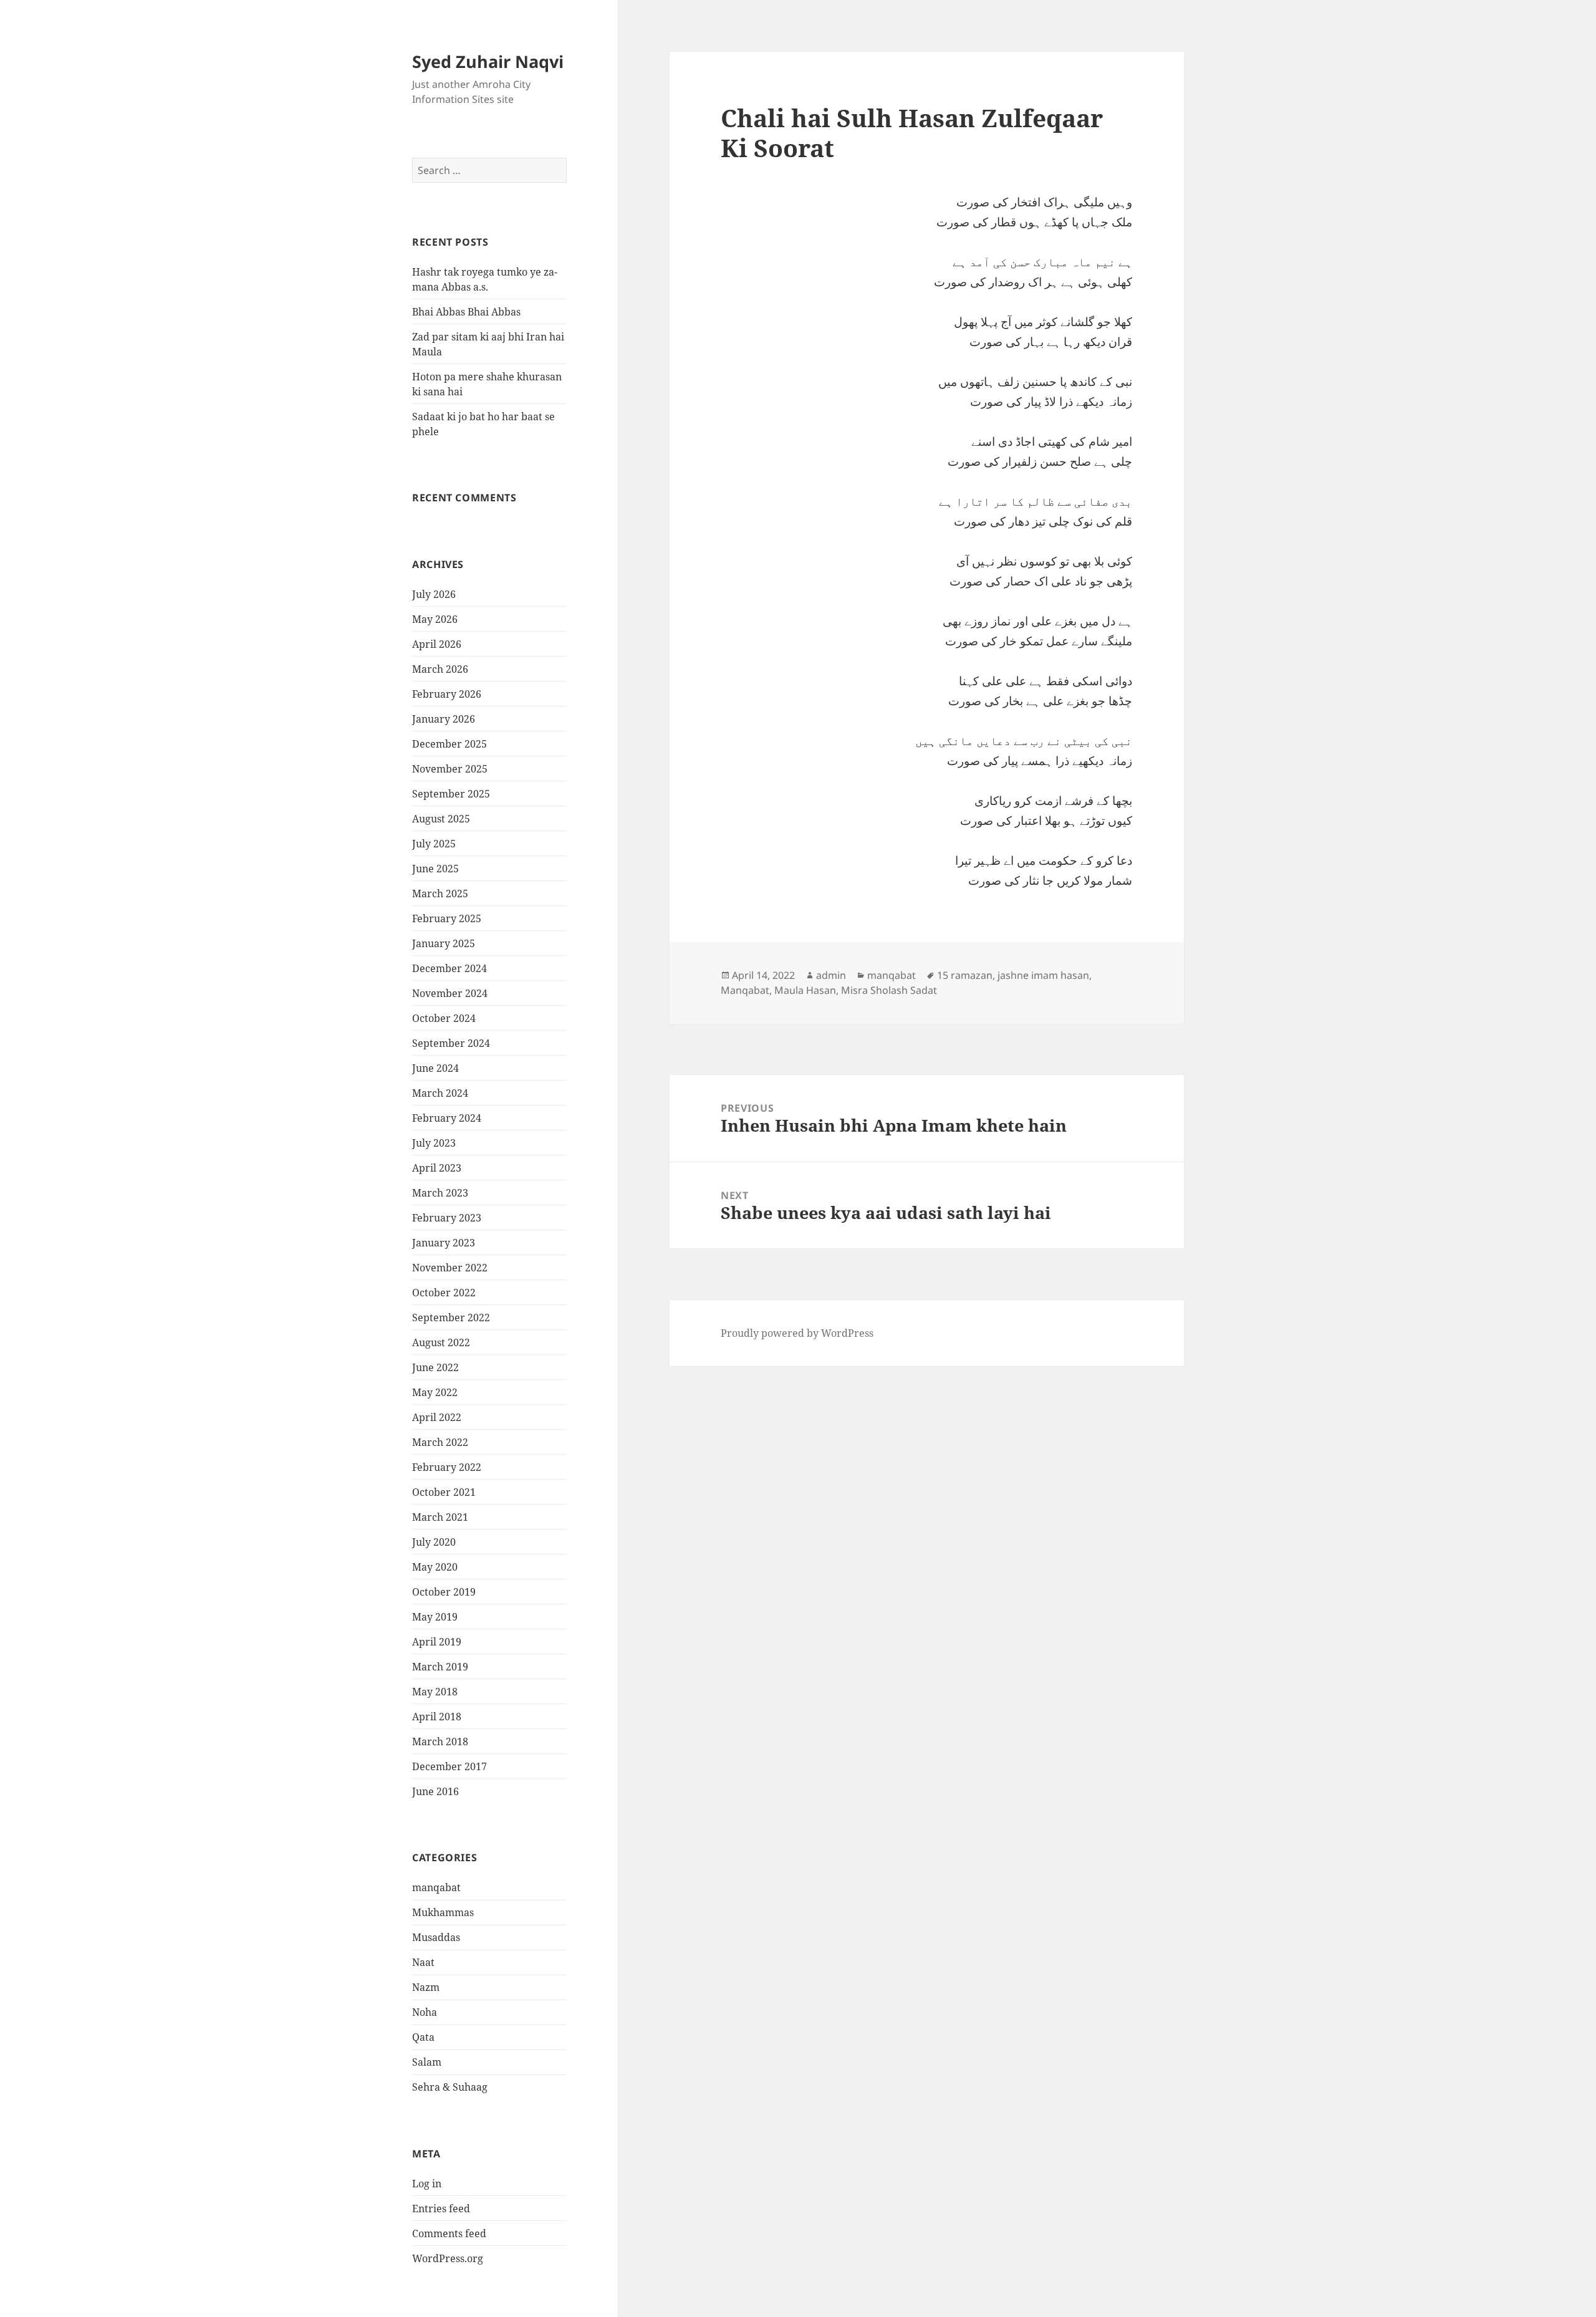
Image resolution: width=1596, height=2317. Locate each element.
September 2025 (451, 794)
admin (831, 975)
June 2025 (435, 869)
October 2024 (444, 1018)
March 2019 (440, 1667)
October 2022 (444, 1293)
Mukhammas (443, 1912)
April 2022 (437, 1417)
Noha (425, 2012)
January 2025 (444, 943)
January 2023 (444, 1243)
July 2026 (434, 594)
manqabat (436, 1887)
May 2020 (435, 1567)
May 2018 (435, 1692)
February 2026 (447, 694)
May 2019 (435, 1617)
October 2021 (444, 1492)
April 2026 (437, 644)
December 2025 (449, 744)
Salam (427, 2062)
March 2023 (440, 1193)
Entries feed (441, 2209)
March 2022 (440, 1442)
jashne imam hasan (1043, 975)
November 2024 (450, 993)
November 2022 (450, 1268)
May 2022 (435, 1392)
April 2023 (437, 1168)
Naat (423, 1962)
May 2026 (435, 619)
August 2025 (441, 819)
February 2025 (447, 918)
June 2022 (435, 1367)
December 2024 (449, 968)
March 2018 (440, 1741)
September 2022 (451, 1317)
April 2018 (437, 1717)
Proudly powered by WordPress (797, 1333)
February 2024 (447, 1118)
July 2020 (434, 1542)
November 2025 (450, 769)
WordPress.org (448, 2258)
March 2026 (440, 669)
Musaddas (436, 1937)
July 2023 (434, 1143)
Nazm (426, 1987)
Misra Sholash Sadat (889, 990)
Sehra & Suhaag (450, 2087)
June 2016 (435, 1791)
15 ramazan (965, 975)
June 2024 (435, 1068)
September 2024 (451, 1043)
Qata (423, 2037)
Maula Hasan (805, 990)
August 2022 (441, 1342)
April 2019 (437, 1642)
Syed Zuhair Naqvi (488, 61)
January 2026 (444, 719)
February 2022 (447, 1467)
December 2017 (449, 1766)
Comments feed (449, 2233)
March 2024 (440, 1093)
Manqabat (745, 990)
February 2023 (447, 1218)
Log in (427, 2184)
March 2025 (440, 894)
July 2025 (434, 844)
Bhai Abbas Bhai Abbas (466, 312)
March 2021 (440, 1517)
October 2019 (444, 1592)
